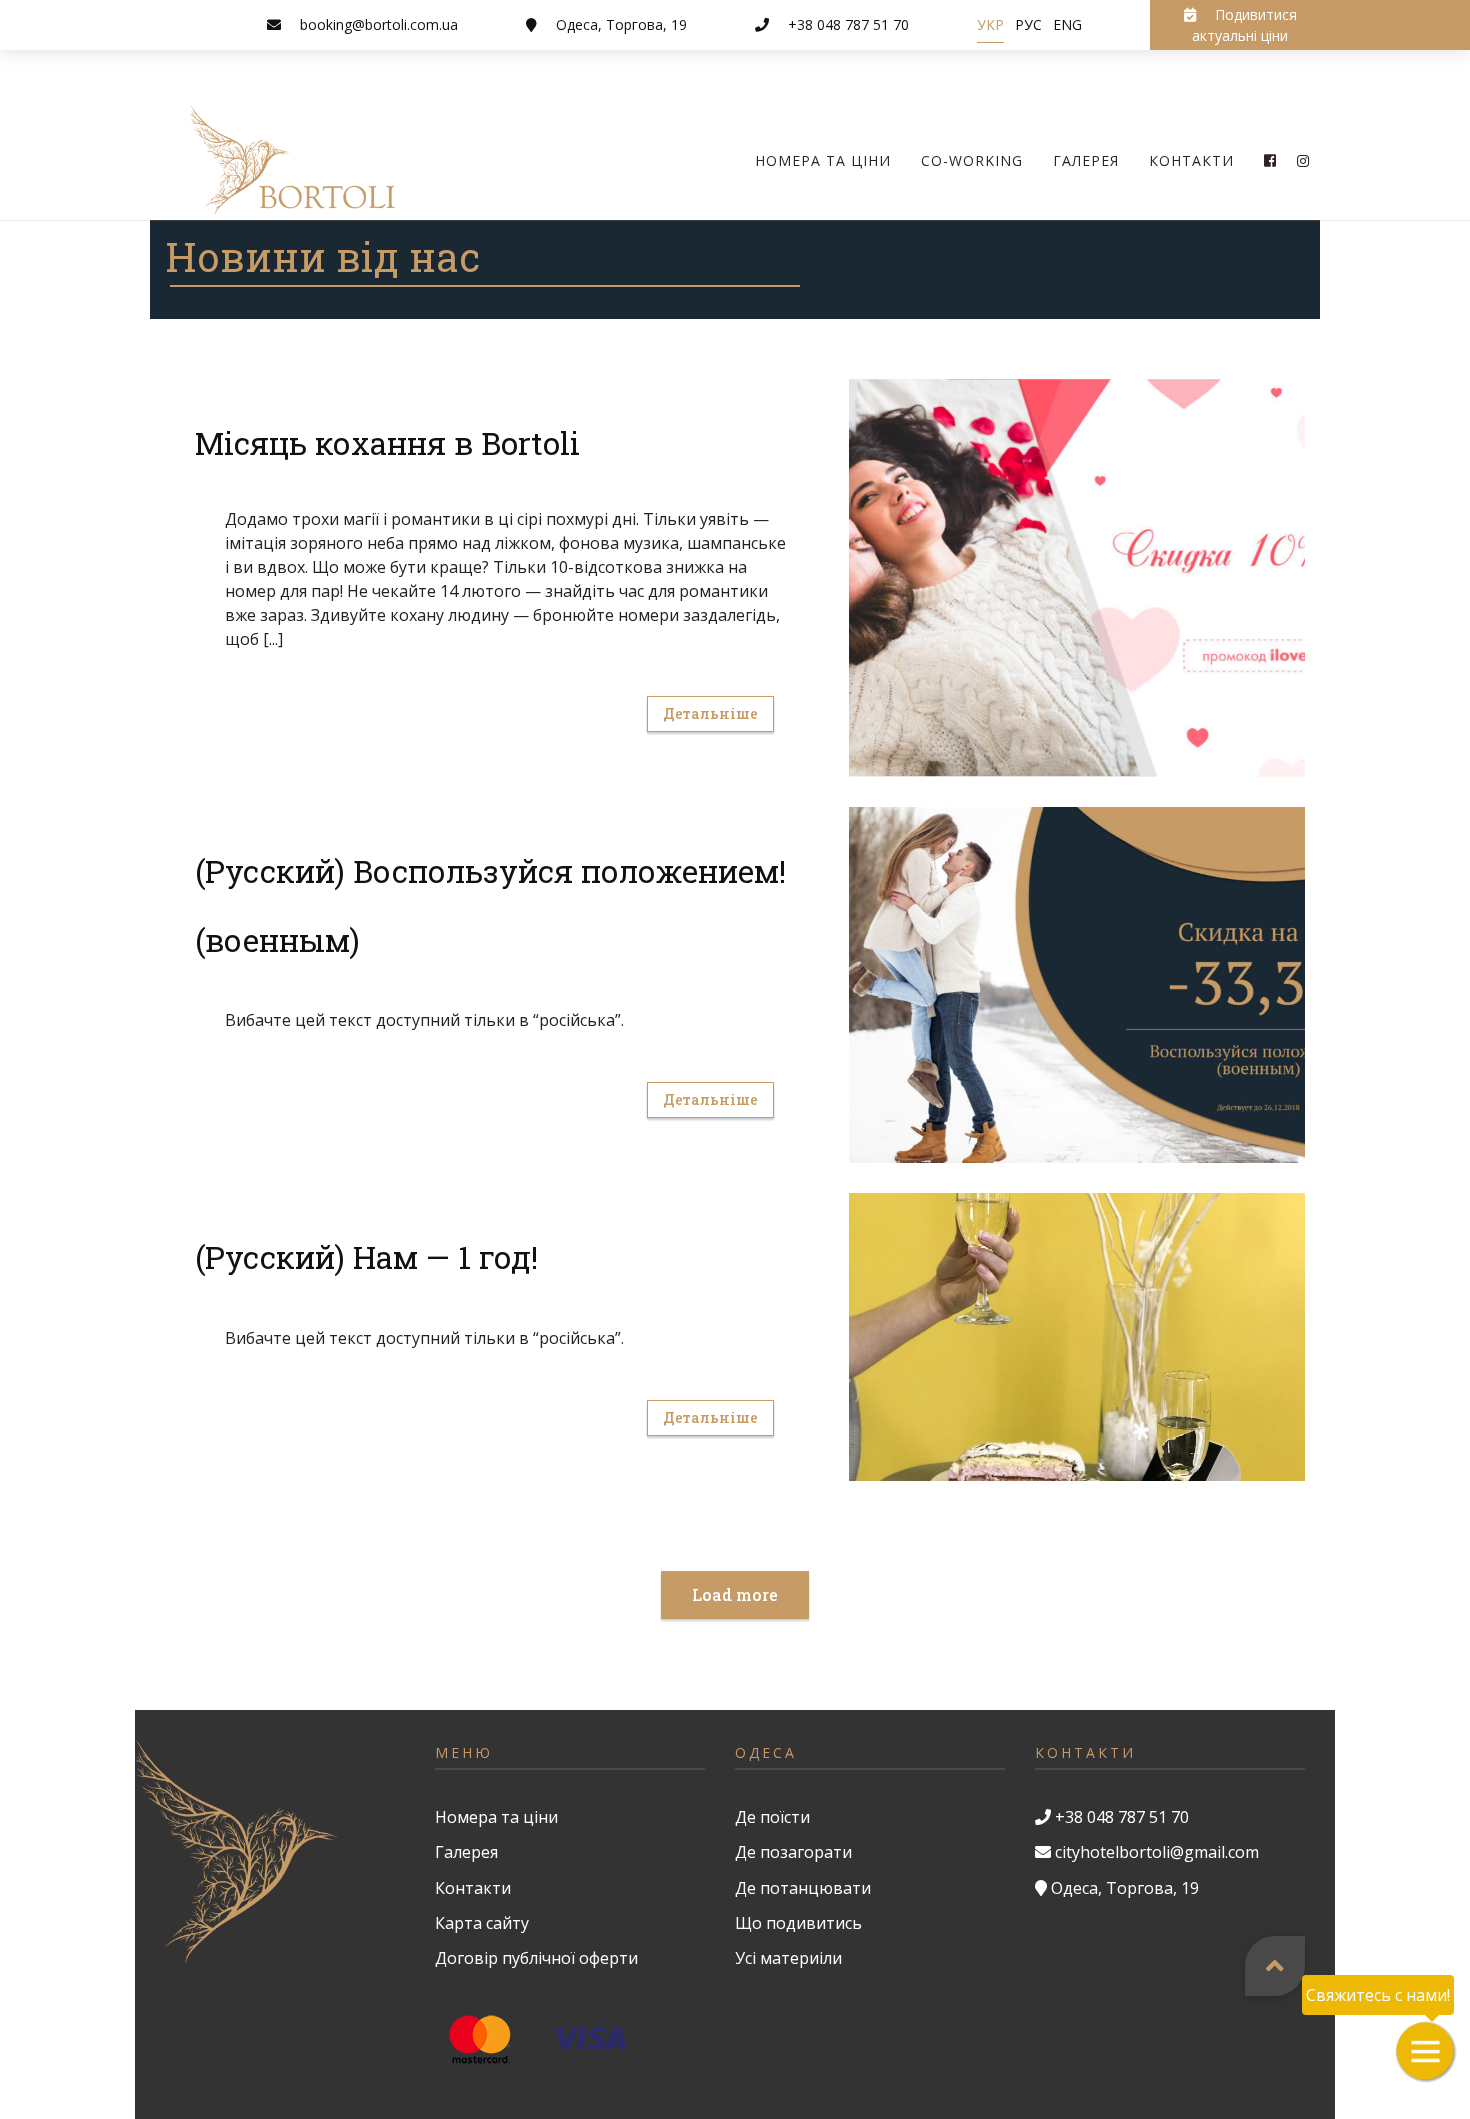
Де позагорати (793, 1852)
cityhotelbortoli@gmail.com (1157, 1852)
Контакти (1191, 160)
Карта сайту (482, 1923)
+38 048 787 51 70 (848, 24)
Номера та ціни (823, 160)
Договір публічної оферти (536, 1958)
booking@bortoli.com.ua (379, 24)
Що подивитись (798, 1923)
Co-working (972, 160)
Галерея (1086, 160)
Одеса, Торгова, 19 (621, 24)
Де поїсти (772, 1817)
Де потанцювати (803, 1888)
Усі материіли (788, 1958)
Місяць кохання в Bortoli (387, 443)
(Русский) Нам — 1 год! (366, 1257)
